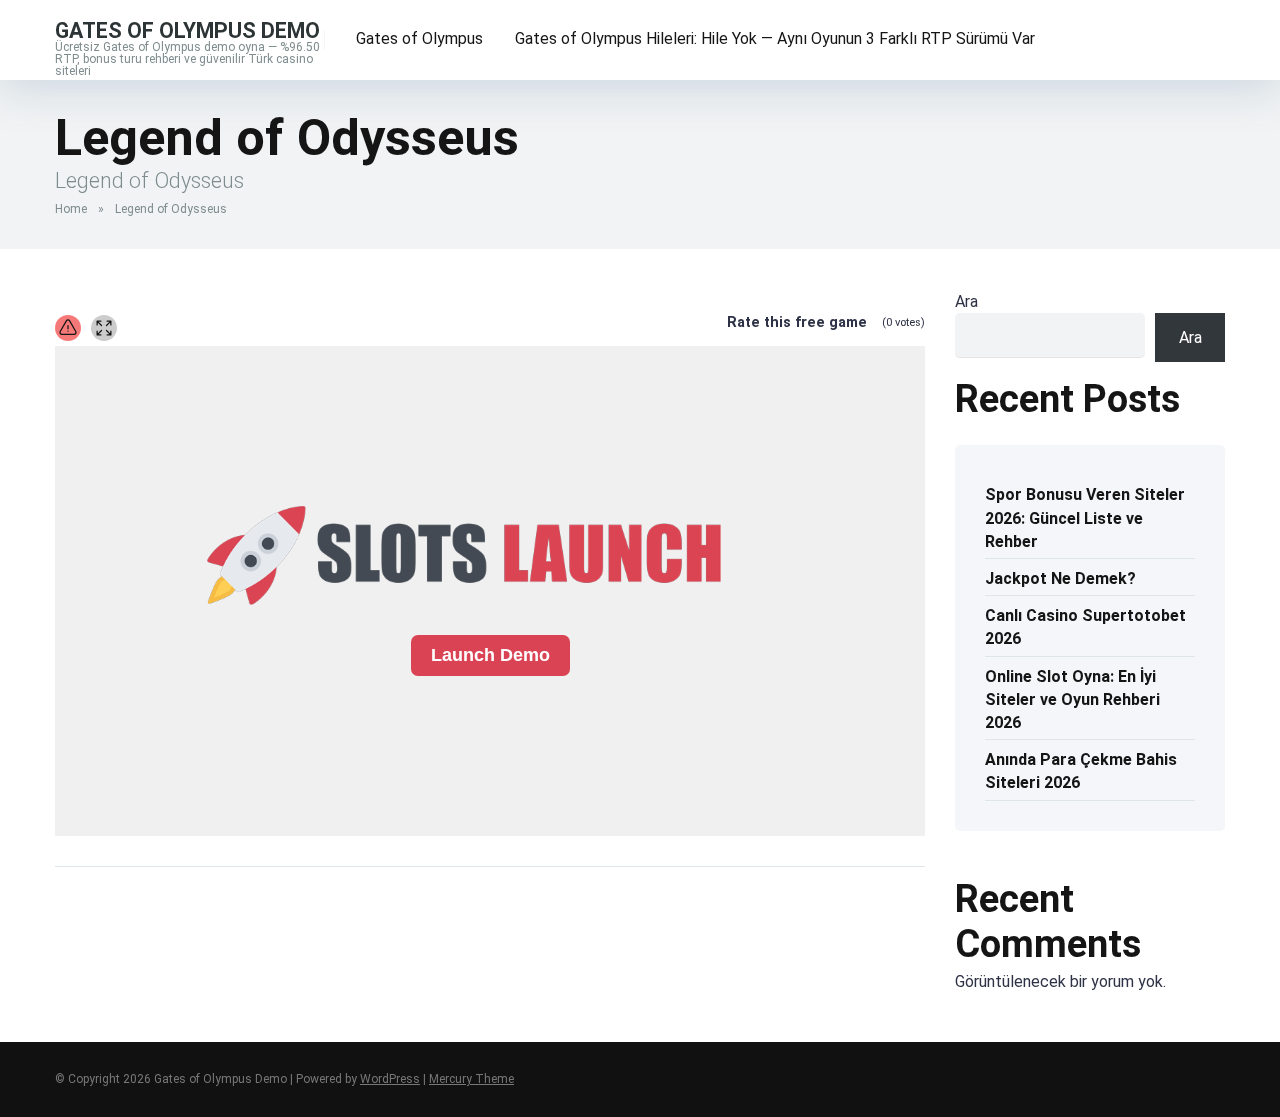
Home (71, 209)
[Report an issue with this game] (68, 328)
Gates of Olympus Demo (187, 29)
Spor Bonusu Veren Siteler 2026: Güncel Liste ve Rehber (1085, 517)
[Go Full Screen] (104, 328)
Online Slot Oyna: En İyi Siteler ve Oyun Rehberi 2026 (1072, 699)
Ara (966, 301)
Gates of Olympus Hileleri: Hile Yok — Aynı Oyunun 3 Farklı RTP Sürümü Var (775, 38)
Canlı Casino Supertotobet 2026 (1085, 627)
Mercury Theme (471, 1079)
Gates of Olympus (419, 38)
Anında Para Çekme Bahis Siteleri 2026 (1081, 771)
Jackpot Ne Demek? (1060, 578)
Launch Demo (490, 655)
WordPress (390, 1079)
